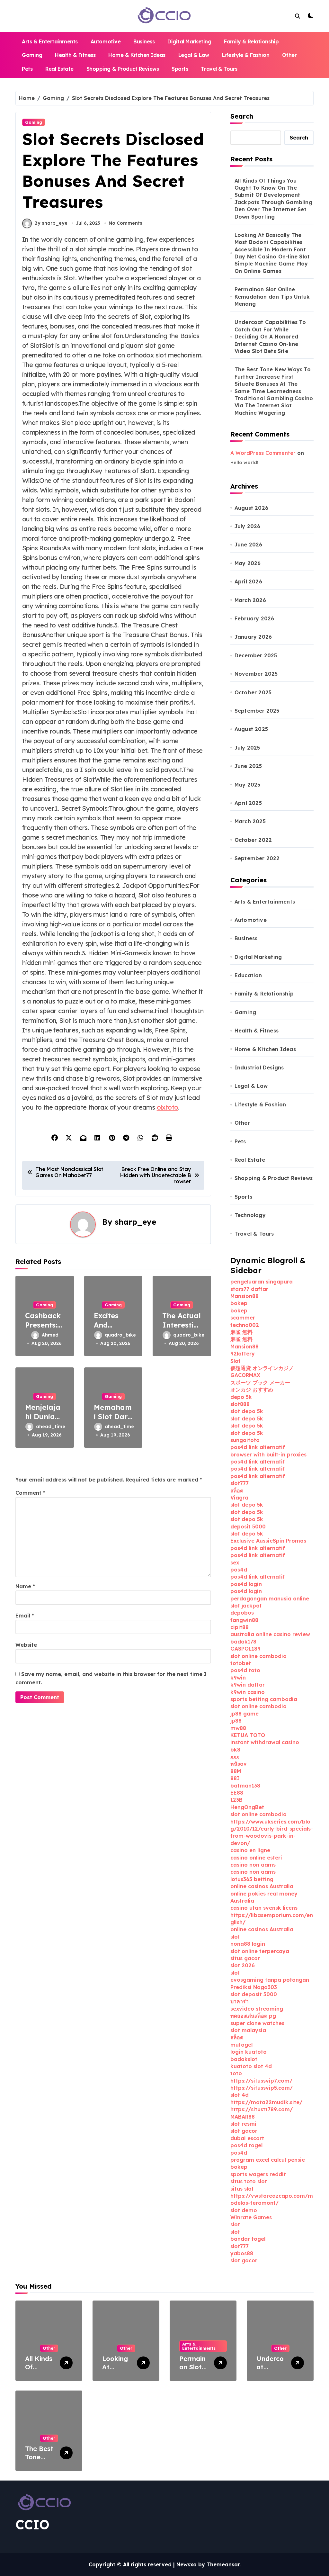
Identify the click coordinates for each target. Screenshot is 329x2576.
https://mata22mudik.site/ (266, 2102)
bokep (239, 1303)
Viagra (239, 1498)
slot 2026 (243, 1965)
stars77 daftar (249, 1289)
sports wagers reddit (258, 2174)
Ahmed (50, 1335)
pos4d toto (245, 1670)
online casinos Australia (262, 1886)
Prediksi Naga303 (254, 1987)
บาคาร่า (240, 2001)
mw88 (238, 1728)
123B (236, 1800)
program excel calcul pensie (268, 2160)
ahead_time (50, 1427)
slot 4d (240, 2095)
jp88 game (245, 1714)
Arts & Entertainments (50, 41)
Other (289, 55)
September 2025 (257, 711)
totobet (241, 1663)
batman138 (245, 1786)
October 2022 (253, 840)
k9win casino (248, 1692)
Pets (27, 69)
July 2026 (248, 526)
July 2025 (247, 748)
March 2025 (250, 821)
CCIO (32, 2525)
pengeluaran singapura (262, 1282)
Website (26, 1645)
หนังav (239, 1764)
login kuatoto (249, 2052)
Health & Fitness (75, 55)
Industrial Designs (259, 1067)
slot (235, 1937)
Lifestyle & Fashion (246, 55)
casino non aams (253, 1865)
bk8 (235, 1750)
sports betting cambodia (264, 1699)
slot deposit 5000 (254, 1994)
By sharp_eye (51, 223)
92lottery (243, 1354)
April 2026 (248, 581)
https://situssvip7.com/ (261, 2081)
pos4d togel (246, 2145)
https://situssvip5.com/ (262, 2088)
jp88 (236, 1721)
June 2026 (249, 545)
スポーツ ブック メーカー (260, 1383)
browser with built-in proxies (268, 1455)
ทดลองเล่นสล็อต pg (253, 2016)
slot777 (240, 1483)
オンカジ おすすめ (252, 1390)
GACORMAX (245, 1375)
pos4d (239, 1570)
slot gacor (244, 2131)
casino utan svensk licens (264, 1908)
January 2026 (253, 637)
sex (235, 1563)
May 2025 (248, 785)
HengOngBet (247, 1807)
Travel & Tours (219, 69)
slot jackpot (246, 1606)
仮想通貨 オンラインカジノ (262, 1368)
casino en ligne (250, 1850)
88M (236, 1771)
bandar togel (248, 2239)
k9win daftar (248, 1685)
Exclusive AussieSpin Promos (268, 1541)
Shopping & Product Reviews (123, 69)
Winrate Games (251, 2217)
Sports (180, 69)
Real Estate (59, 69)
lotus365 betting (252, 1879)
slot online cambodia (258, 1656)
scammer (243, 1318)
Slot (236, 1361)
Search (242, 116)
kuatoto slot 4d (251, 2066)
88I (235, 1778)
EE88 (237, 1793)
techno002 (245, 1325)
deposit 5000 (248, 1527)
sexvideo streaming (257, 2009)
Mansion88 (245, 1296)
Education (248, 975)
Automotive (106, 41)
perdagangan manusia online (270, 1599)
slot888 (240, 1404)
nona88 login (248, 1944)
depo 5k (241, 1397)
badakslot (244, 2059)
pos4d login (246, 1584)
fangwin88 (244, 1620)
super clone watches (257, 2023)
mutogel (241, 2045)
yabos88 (242, 2253)
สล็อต (237, 1491)
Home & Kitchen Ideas (137, 55)
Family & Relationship (251, 41)
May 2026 (248, 563)
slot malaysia (248, 2030)
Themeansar (223, 2564)
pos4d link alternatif (258, 1447)
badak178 (243, 1642)
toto (236, 2073)
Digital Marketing (189, 41)
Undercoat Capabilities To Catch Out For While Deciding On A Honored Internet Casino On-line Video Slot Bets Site (270, 337)
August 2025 (251, 729)
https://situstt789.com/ (262, 2109)
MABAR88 (243, 2117)
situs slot (242, 2189)
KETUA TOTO (248, 1735)
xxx (235, 1757)
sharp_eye (135, 1222)
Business (144, 41)
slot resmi (243, 2124)
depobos (242, 1613)
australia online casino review (270, 1634)
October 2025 (253, 692)
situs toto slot (249, 2181)
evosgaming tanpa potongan (270, 1980)
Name (25, 1586)
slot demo (244, 2210)
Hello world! (244, 463)
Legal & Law (194, 55)
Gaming (32, 55)
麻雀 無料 (241, 1332)
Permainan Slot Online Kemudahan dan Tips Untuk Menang (272, 297)
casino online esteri (256, 1858)
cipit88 (240, 1627)
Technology (250, 1215)
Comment (30, 1493)
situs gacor (245, 1958)
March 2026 (250, 600)
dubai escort (247, 2138)
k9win (238, 1678)
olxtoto (168, 1107)
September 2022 (257, 858)
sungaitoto (245, 1440)
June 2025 (248, 766)
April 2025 (248, 803)
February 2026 (254, 618)
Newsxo (187, 2564)
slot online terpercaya (260, 1951)
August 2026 (251, 508)
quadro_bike (119, 1335)
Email (25, 1616)
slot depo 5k (247, 1411)
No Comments (125, 223)
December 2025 (256, 655)
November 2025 (256, 674)
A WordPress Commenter (263, 453)
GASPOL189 (245, 1649)
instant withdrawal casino (265, 1742)
